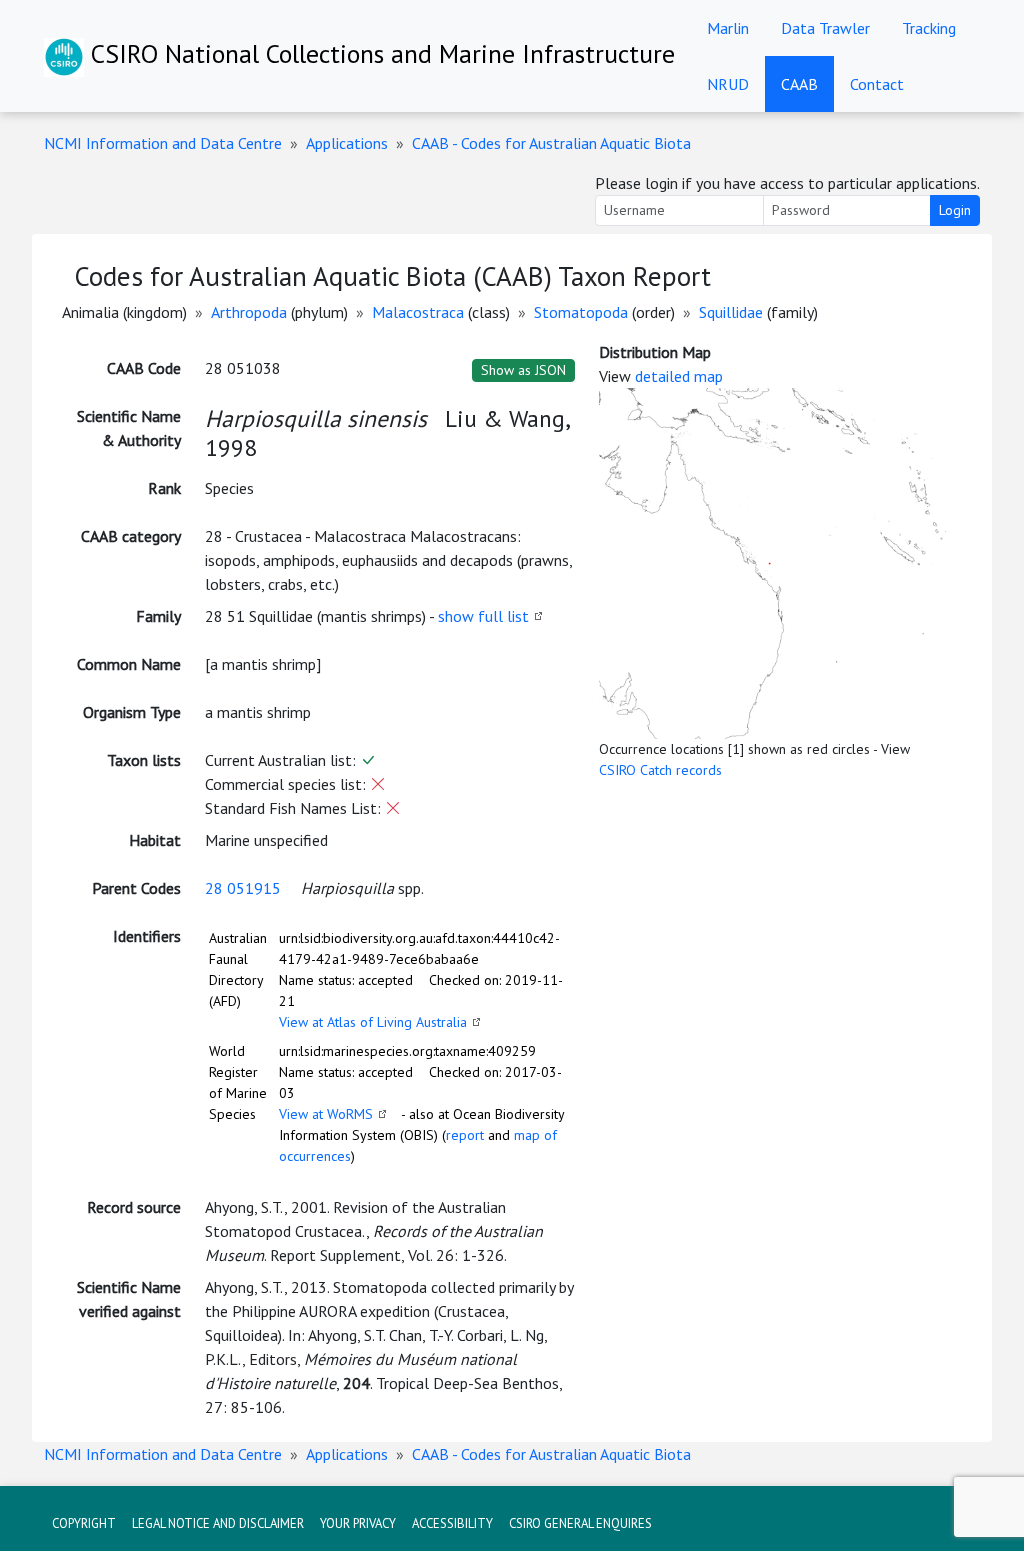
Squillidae (731, 312)
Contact (877, 84)
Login (955, 210)
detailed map (679, 376)
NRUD (728, 84)
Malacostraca (418, 312)
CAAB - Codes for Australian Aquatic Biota (551, 143)
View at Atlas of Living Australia (373, 1022)
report (465, 1135)
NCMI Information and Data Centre (163, 143)
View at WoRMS (326, 1114)
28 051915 (243, 888)
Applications (347, 143)
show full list (483, 616)
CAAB (799, 84)
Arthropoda (249, 312)
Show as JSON (523, 370)
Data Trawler (825, 28)
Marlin (728, 28)
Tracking (929, 28)
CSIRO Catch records (660, 770)
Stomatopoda (581, 312)
